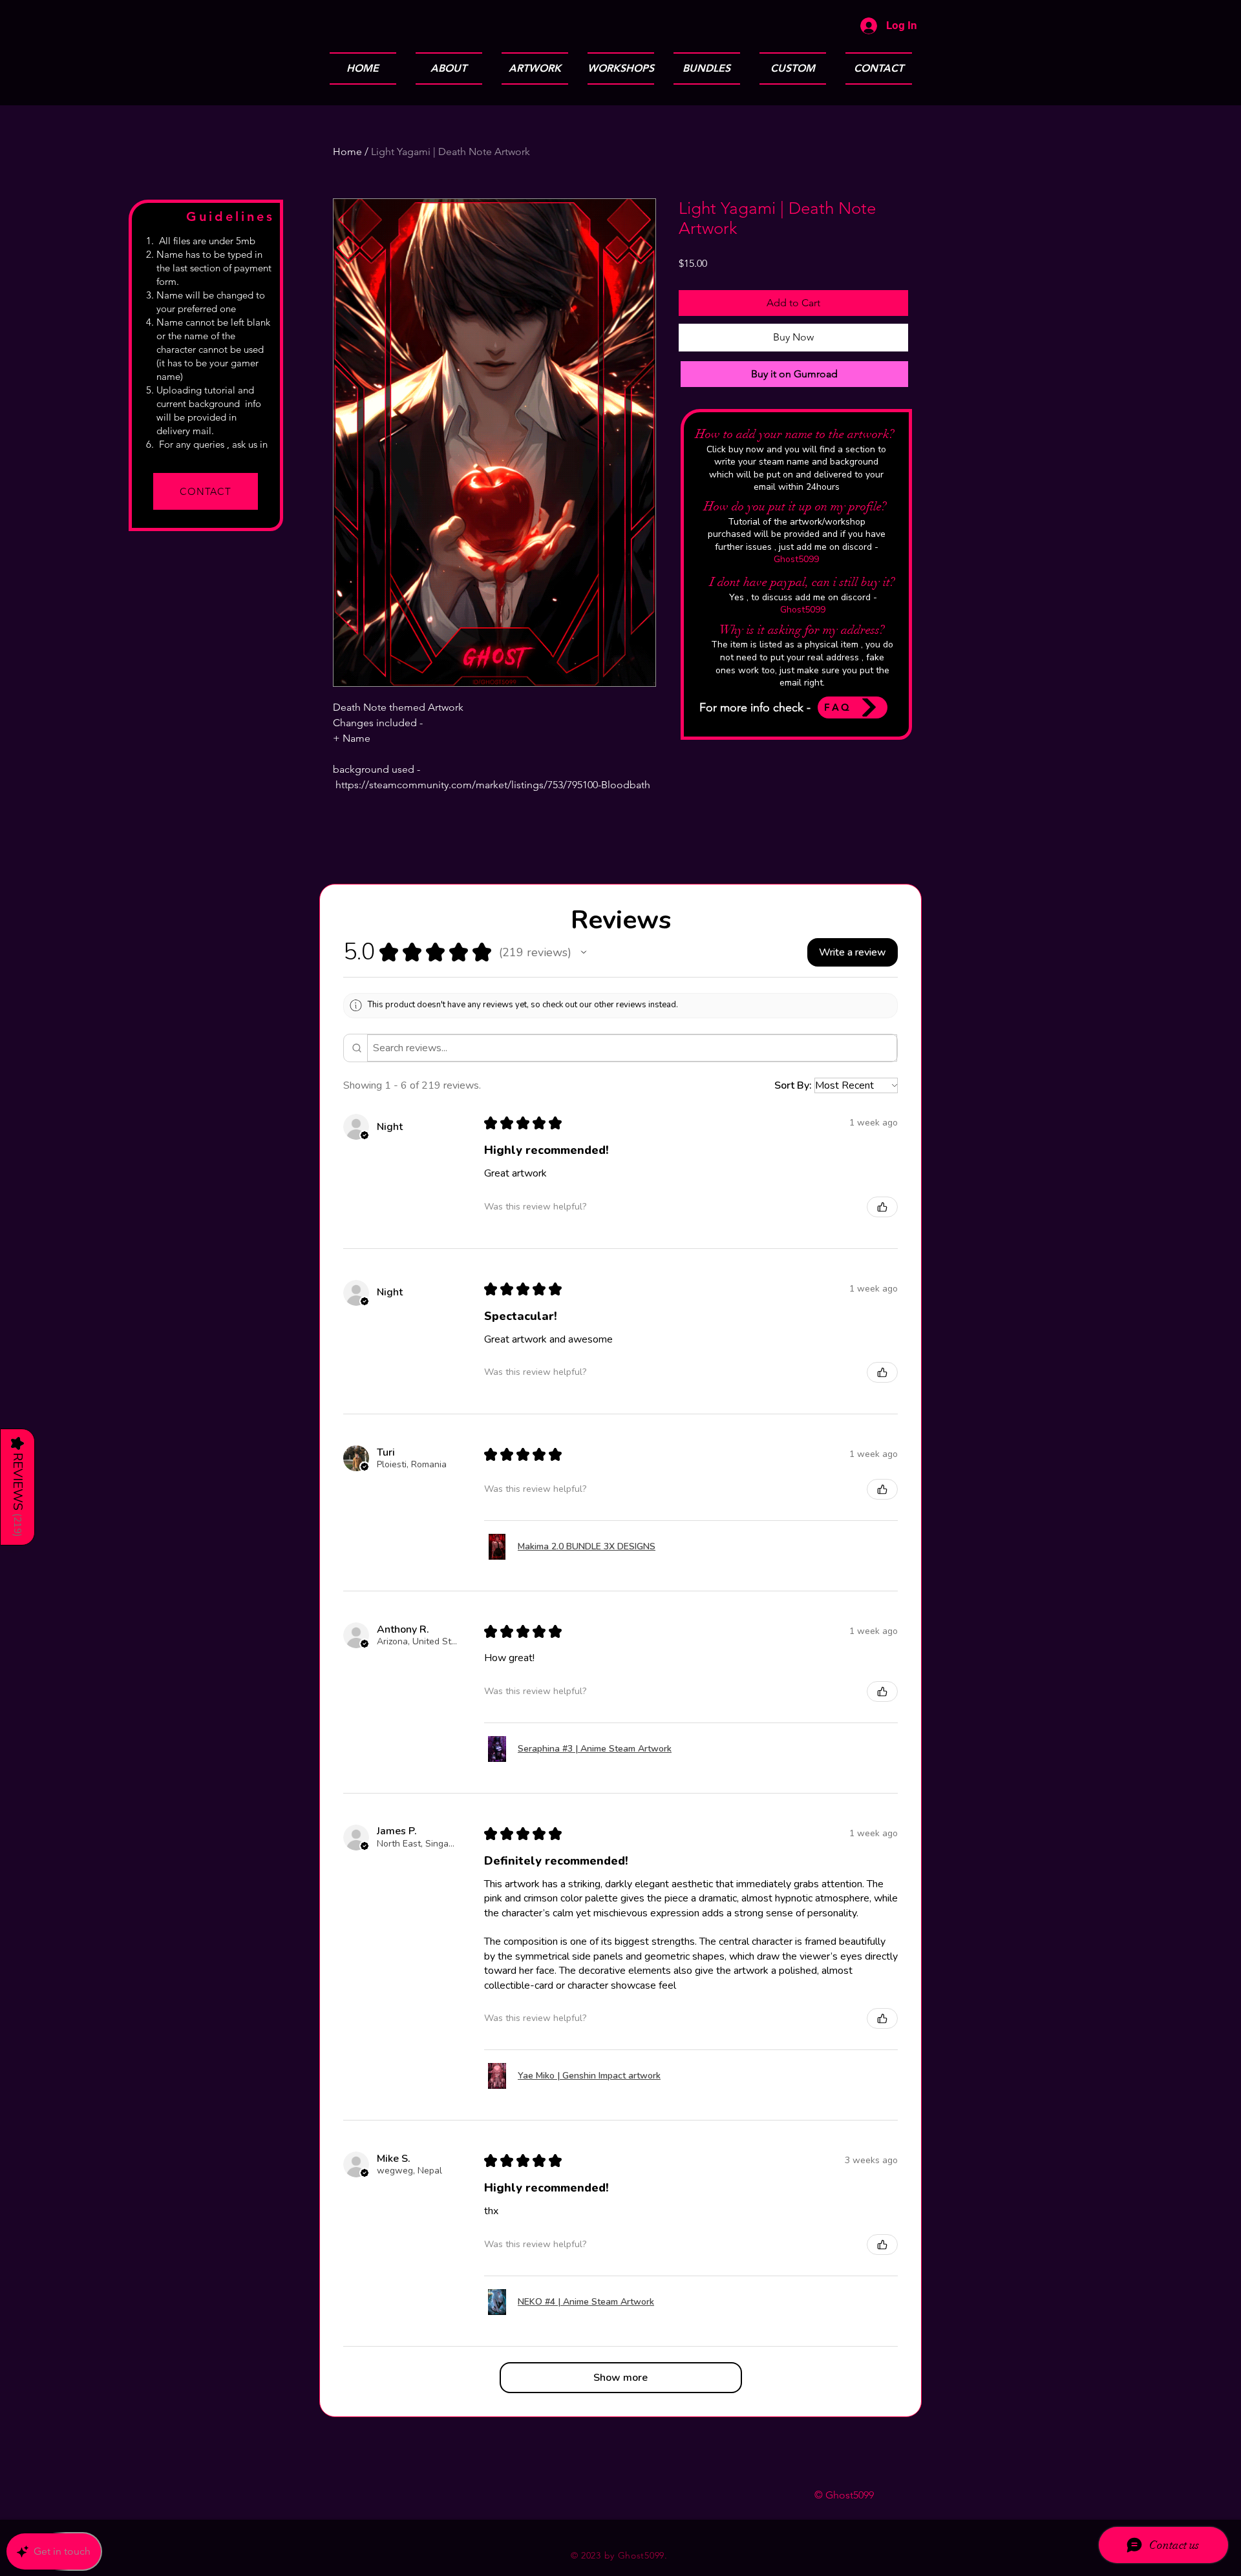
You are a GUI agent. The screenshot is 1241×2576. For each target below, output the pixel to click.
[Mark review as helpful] (882, 1207)
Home (347, 152)
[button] (584, 952)
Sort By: (793, 1085)
